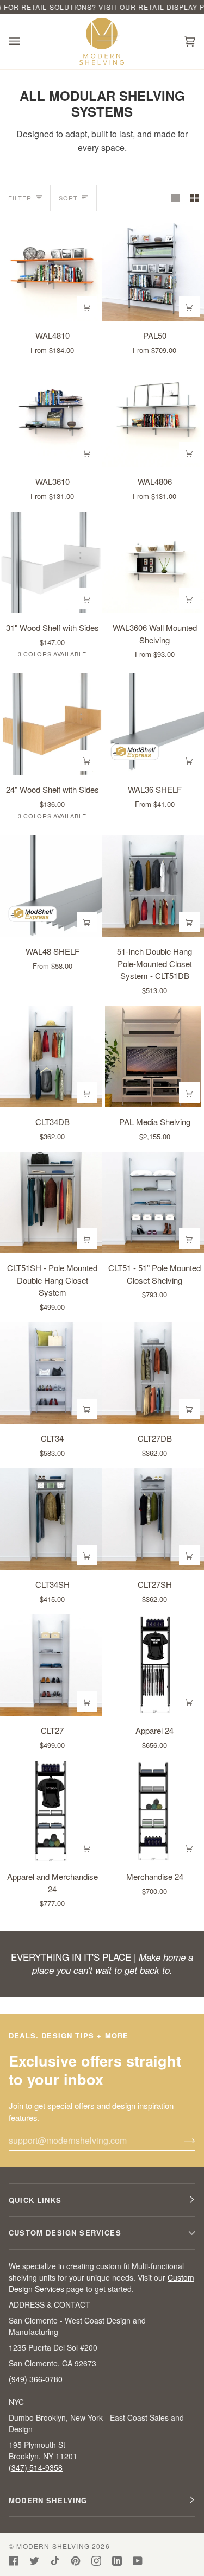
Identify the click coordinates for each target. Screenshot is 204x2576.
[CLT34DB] (51, 1056)
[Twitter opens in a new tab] (34, 2561)
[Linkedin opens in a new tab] (117, 2561)
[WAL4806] (153, 416)
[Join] (181, 2140)
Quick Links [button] (35, 2200)
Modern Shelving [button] (48, 2500)
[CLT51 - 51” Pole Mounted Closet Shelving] (153, 1202)
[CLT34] (51, 1373)
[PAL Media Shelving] (153, 1056)
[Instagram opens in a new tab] (96, 2561)
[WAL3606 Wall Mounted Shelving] (153, 562)
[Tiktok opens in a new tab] (55, 2561)
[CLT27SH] (153, 1519)
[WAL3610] (51, 416)
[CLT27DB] (153, 1373)
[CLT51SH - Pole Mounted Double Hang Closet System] (51, 1202)
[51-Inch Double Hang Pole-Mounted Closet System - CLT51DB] (153, 886)
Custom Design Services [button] (65, 2233)
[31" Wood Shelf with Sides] (51, 562)
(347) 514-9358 (36, 2467)
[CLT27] (51, 1665)
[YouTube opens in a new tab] (138, 2561)
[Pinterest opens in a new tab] (76, 2561)
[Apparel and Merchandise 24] (51, 1811)
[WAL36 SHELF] (153, 724)
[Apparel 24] (153, 1665)
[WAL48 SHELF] (51, 886)
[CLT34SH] (51, 1519)
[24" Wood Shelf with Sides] (51, 724)
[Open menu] (25, 41)
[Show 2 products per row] (194, 198)
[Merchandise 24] (153, 1811)
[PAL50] (153, 270)
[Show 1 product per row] (175, 198)
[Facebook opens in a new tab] (14, 2561)
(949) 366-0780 (36, 2379)
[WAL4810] (51, 270)
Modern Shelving (53, 2546)
